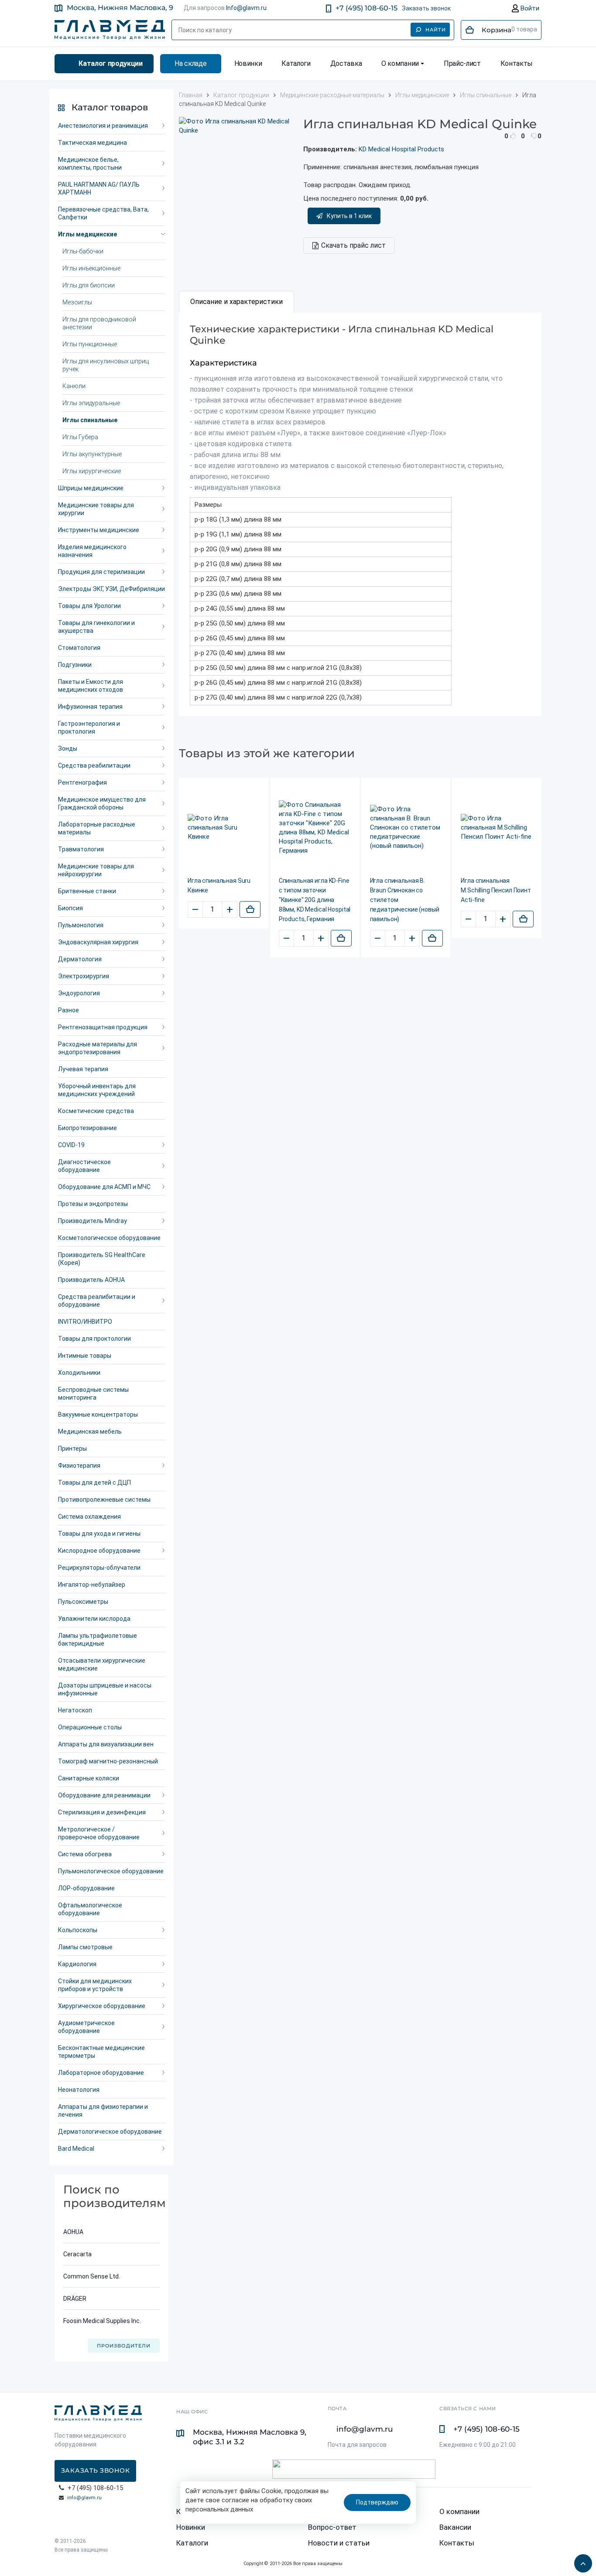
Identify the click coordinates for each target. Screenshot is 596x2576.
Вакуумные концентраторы (98, 1414)
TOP (581, 2561)
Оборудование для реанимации (104, 1795)
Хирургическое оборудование (102, 2006)
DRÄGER (75, 2299)
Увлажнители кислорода (94, 1619)
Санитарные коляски (89, 1778)
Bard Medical (76, 2149)
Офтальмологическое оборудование (90, 1909)
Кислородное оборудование (99, 1551)
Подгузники (75, 665)
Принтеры (72, 1449)
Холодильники (79, 1373)
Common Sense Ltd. (92, 2276)
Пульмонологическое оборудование (111, 1871)
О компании (400, 63)
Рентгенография (82, 782)
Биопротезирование (87, 1128)
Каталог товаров (110, 107)
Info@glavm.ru (246, 8)
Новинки (248, 63)
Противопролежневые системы (104, 1500)
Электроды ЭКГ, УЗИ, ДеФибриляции (111, 589)
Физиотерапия (79, 1466)
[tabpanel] (360, 514)
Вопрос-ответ (332, 2527)
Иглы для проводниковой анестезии (99, 323)
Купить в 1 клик (349, 216)
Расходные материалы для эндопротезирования (98, 1048)
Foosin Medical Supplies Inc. (102, 2321)
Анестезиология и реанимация (103, 126)
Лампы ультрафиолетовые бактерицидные (98, 1640)
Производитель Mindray (92, 1221)
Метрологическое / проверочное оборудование (99, 1833)
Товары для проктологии (94, 1339)
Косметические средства (96, 1111)
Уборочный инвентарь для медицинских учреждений (97, 1090)
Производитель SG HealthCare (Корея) (102, 1259)
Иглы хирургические (92, 471)
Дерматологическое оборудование (110, 2132)
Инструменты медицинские (99, 530)
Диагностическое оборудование (84, 1166)
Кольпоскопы (78, 1930)
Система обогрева (85, 1854)
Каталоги (296, 63)
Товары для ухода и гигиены (99, 1534)
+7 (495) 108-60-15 (367, 8)
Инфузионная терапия (90, 707)
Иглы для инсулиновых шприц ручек (106, 365)
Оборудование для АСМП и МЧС (104, 1187)
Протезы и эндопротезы (93, 1204)
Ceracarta (77, 2254)
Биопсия (70, 908)
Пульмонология (81, 925)
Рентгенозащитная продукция (103, 1027)
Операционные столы (90, 1727)
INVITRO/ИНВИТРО (85, 1322)
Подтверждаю (377, 2502)
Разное (69, 1010)
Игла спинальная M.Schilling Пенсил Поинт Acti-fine (496, 890)
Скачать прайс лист (353, 245)
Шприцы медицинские (91, 488)
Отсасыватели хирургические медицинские (102, 1664)
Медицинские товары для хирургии (96, 509)
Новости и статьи (339, 2543)
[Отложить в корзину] (250, 909)
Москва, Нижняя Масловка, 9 (120, 8)
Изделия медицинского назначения (92, 551)
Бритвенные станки (87, 891)
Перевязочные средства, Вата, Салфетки (103, 213)
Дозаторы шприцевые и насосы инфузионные (105, 1689)
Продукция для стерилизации (101, 572)
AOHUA (73, 2232)
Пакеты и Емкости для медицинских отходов (91, 686)
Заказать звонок (426, 8)
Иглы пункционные (90, 344)
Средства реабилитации (94, 765)
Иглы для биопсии (89, 285)
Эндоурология (79, 993)
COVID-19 (71, 1145)
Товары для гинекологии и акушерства (96, 627)
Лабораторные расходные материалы (97, 828)
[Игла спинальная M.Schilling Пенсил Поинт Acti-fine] (497, 828)
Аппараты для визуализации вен (106, 1744)
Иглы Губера (80, 437)
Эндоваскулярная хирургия (98, 942)
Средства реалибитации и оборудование (97, 1301)
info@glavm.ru (84, 2498)
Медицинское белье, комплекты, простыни (90, 164)
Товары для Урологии (89, 606)
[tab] (236, 302)
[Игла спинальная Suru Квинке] (224, 828)
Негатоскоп (75, 1710)
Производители (124, 2346)
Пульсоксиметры (83, 1602)
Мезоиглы (77, 302)
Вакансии (455, 2527)
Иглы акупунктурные (92, 454)
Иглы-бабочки (83, 251)
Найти (436, 30)
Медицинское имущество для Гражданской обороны (102, 803)
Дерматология (80, 959)
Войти (529, 8)
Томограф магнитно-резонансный (108, 1761)
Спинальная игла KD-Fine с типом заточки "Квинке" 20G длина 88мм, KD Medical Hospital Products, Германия (315, 900)
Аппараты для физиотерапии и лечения (103, 2111)
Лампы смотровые (85, 1947)
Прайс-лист (462, 63)
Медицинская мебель (90, 1431)
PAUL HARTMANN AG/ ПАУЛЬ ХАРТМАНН (99, 188)
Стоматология (79, 648)
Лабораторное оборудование (101, 2073)
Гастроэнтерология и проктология (89, 728)
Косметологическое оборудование (109, 1238)
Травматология (81, 849)
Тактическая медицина (92, 143)
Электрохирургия (84, 976)
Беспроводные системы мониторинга (93, 1394)
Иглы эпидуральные (91, 403)
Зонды (68, 748)
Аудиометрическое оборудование (86, 2027)
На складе (190, 63)
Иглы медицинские (87, 234)
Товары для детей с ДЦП (94, 1483)
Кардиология (77, 1964)
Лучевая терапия (83, 1069)
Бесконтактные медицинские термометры (101, 2052)
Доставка (346, 63)
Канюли (74, 386)
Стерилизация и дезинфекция (102, 1812)
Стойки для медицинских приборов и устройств (95, 1985)
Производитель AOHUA (91, 1280)
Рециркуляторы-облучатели (99, 1568)
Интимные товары (85, 1356)
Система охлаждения (89, 1517)
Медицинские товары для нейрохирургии (96, 870)
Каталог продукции (111, 63)
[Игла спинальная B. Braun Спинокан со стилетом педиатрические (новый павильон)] (406, 828)
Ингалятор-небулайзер (92, 1585)
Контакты (517, 63)
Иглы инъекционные (91, 268)
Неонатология (79, 2090)
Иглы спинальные (90, 420)
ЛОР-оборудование (86, 1888)
